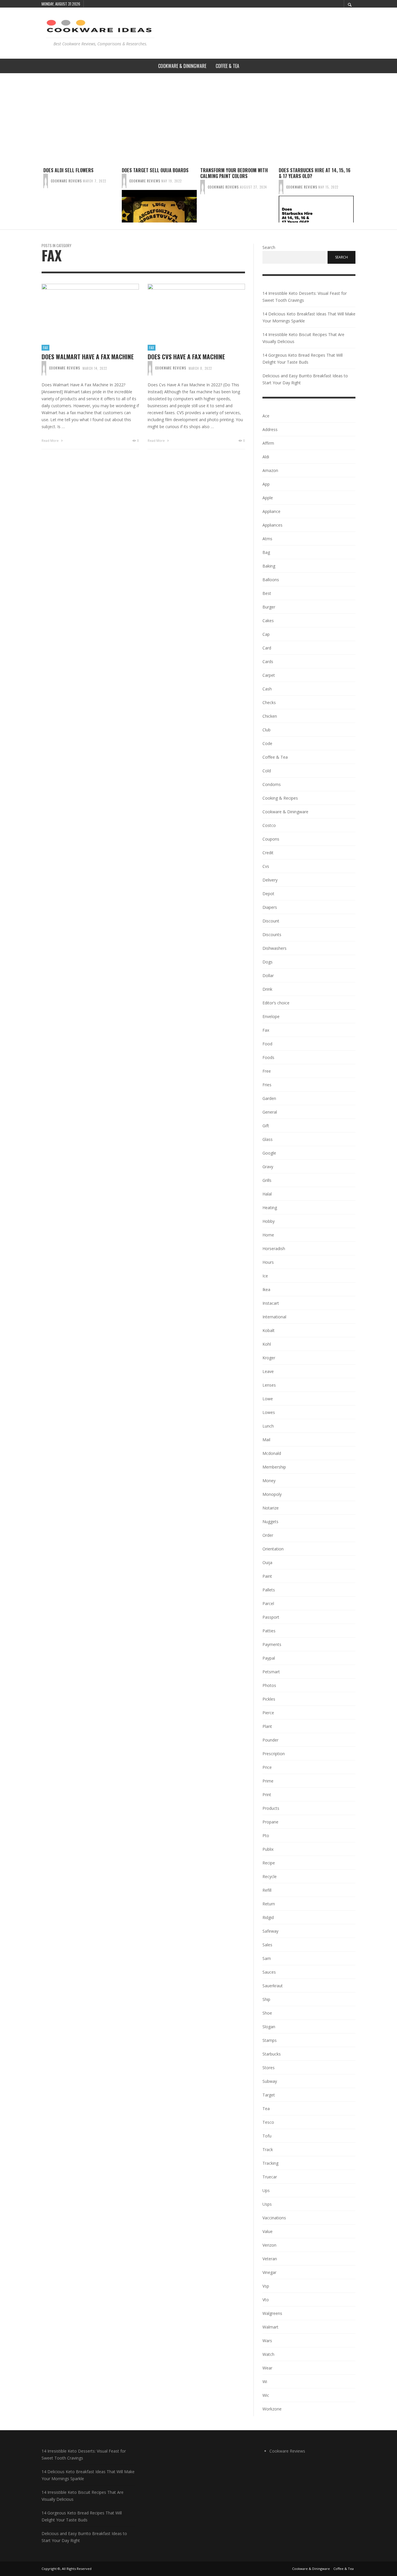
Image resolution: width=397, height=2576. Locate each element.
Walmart (270, 2327)
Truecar (270, 2177)
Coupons (271, 839)
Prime (268, 1781)
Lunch (268, 1426)
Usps (267, 2204)
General (270, 1112)
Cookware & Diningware (285, 812)
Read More (51, 440)
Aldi (266, 457)
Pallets (269, 1590)
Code (267, 743)
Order (268, 1535)
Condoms (272, 784)
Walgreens (272, 2313)
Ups (266, 2190)
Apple (268, 498)
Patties (269, 1631)
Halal (267, 1194)
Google (269, 1153)
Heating (270, 1208)
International (274, 1317)
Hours (268, 1262)
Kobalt (269, 1330)
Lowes (269, 1412)
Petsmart (271, 1672)
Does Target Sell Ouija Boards (155, 170)
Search (269, 247)
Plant (267, 1726)
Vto (266, 2300)
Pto (266, 1835)
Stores (269, 2068)
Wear (267, 2368)
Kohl (267, 1344)
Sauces (269, 1972)
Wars (267, 2341)
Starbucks (272, 2054)
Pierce (268, 1713)
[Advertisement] (199, 117)
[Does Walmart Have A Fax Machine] (81, 311)
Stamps (270, 2040)
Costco (269, 825)
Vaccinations (274, 2218)
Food (267, 1044)
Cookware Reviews (66, 181)
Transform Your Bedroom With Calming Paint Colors (234, 173)
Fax (45, 348)
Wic (266, 2395)
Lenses (269, 1385)
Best (267, 593)
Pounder (270, 1740)
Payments (272, 1644)
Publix (268, 1849)
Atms (267, 539)
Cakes (268, 621)
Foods (268, 1057)
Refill (267, 1890)
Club (267, 730)
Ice (265, 1276)
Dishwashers (274, 948)
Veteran (270, 2259)
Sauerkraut (273, 1986)
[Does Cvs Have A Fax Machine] (187, 311)
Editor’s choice (276, 1003)
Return (269, 1904)
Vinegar (269, 2272)
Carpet (269, 675)
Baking (269, 566)
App (266, 484)
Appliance (271, 511)
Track (268, 2149)
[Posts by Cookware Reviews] (46, 181)
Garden (269, 1098)
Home (268, 1235)
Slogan (269, 2027)
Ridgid (268, 1917)
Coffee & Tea (275, 757)
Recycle (270, 1876)
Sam (267, 1958)
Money (269, 1481)
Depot (268, 894)
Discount (271, 921)
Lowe (268, 1399)
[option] (81, 195)
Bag (266, 552)
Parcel (268, 1603)
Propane (270, 1822)
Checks (269, 702)
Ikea (266, 1289)
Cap (266, 634)
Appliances (272, 525)
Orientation (273, 1549)
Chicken (270, 716)
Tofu (267, 2136)
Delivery (270, 880)
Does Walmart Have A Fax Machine (88, 357)
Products (271, 1808)
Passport (271, 1617)
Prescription (274, 1754)
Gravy (268, 1167)
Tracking (270, 2163)
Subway (270, 2081)
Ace (266, 416)
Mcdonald (272, 1453)
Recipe (269, 1863)
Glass (268, 1139)
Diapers (270, 907)
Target (269, 2095)
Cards (268, 661)
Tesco (268, 2122)
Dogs (268, 962)
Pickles (269, 1699)
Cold (267, 771)
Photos (269, 1685)
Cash (267, 689)
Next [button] (360, 197)
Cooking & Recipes (280, 798)
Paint (267, 1576)
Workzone (272, 2409)
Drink (267, 989)
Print (267, 1795)
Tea (266, 2109)
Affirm (268, 443)
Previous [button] (37, 197)
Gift (266, 1126)
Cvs (266, 866)
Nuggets (270, 1522)
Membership (274, 1467)
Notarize (271, 1508)
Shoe (267, 2013)
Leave (268, 1371)
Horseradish (274, 1248)
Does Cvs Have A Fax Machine (186, 357)
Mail (266, 1440)
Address (270, 429)
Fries (267, 1085)
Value (268, 2231)
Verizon (269, 2245)
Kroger (269, 1358)
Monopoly (272, 1494)
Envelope (271, 1016)
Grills (267, 1180)
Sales (267, 1945)
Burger (269, 607)
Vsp (266, 2286)
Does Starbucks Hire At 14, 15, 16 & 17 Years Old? (315, 173)
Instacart (271, 1303)
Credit (268, 853)
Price (267, 1767)
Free (267, 1071)
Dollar (268, 975)
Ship (266, 1999)
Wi (265, 2382)
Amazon (270, 470)
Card (267, 648)
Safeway (270, 1931)
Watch (268, 2354)
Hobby (269, 1221)
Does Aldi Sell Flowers (68, 170)
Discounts (272, 935)
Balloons (271, 580)
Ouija (267, 1562)
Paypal (269, 1658)
